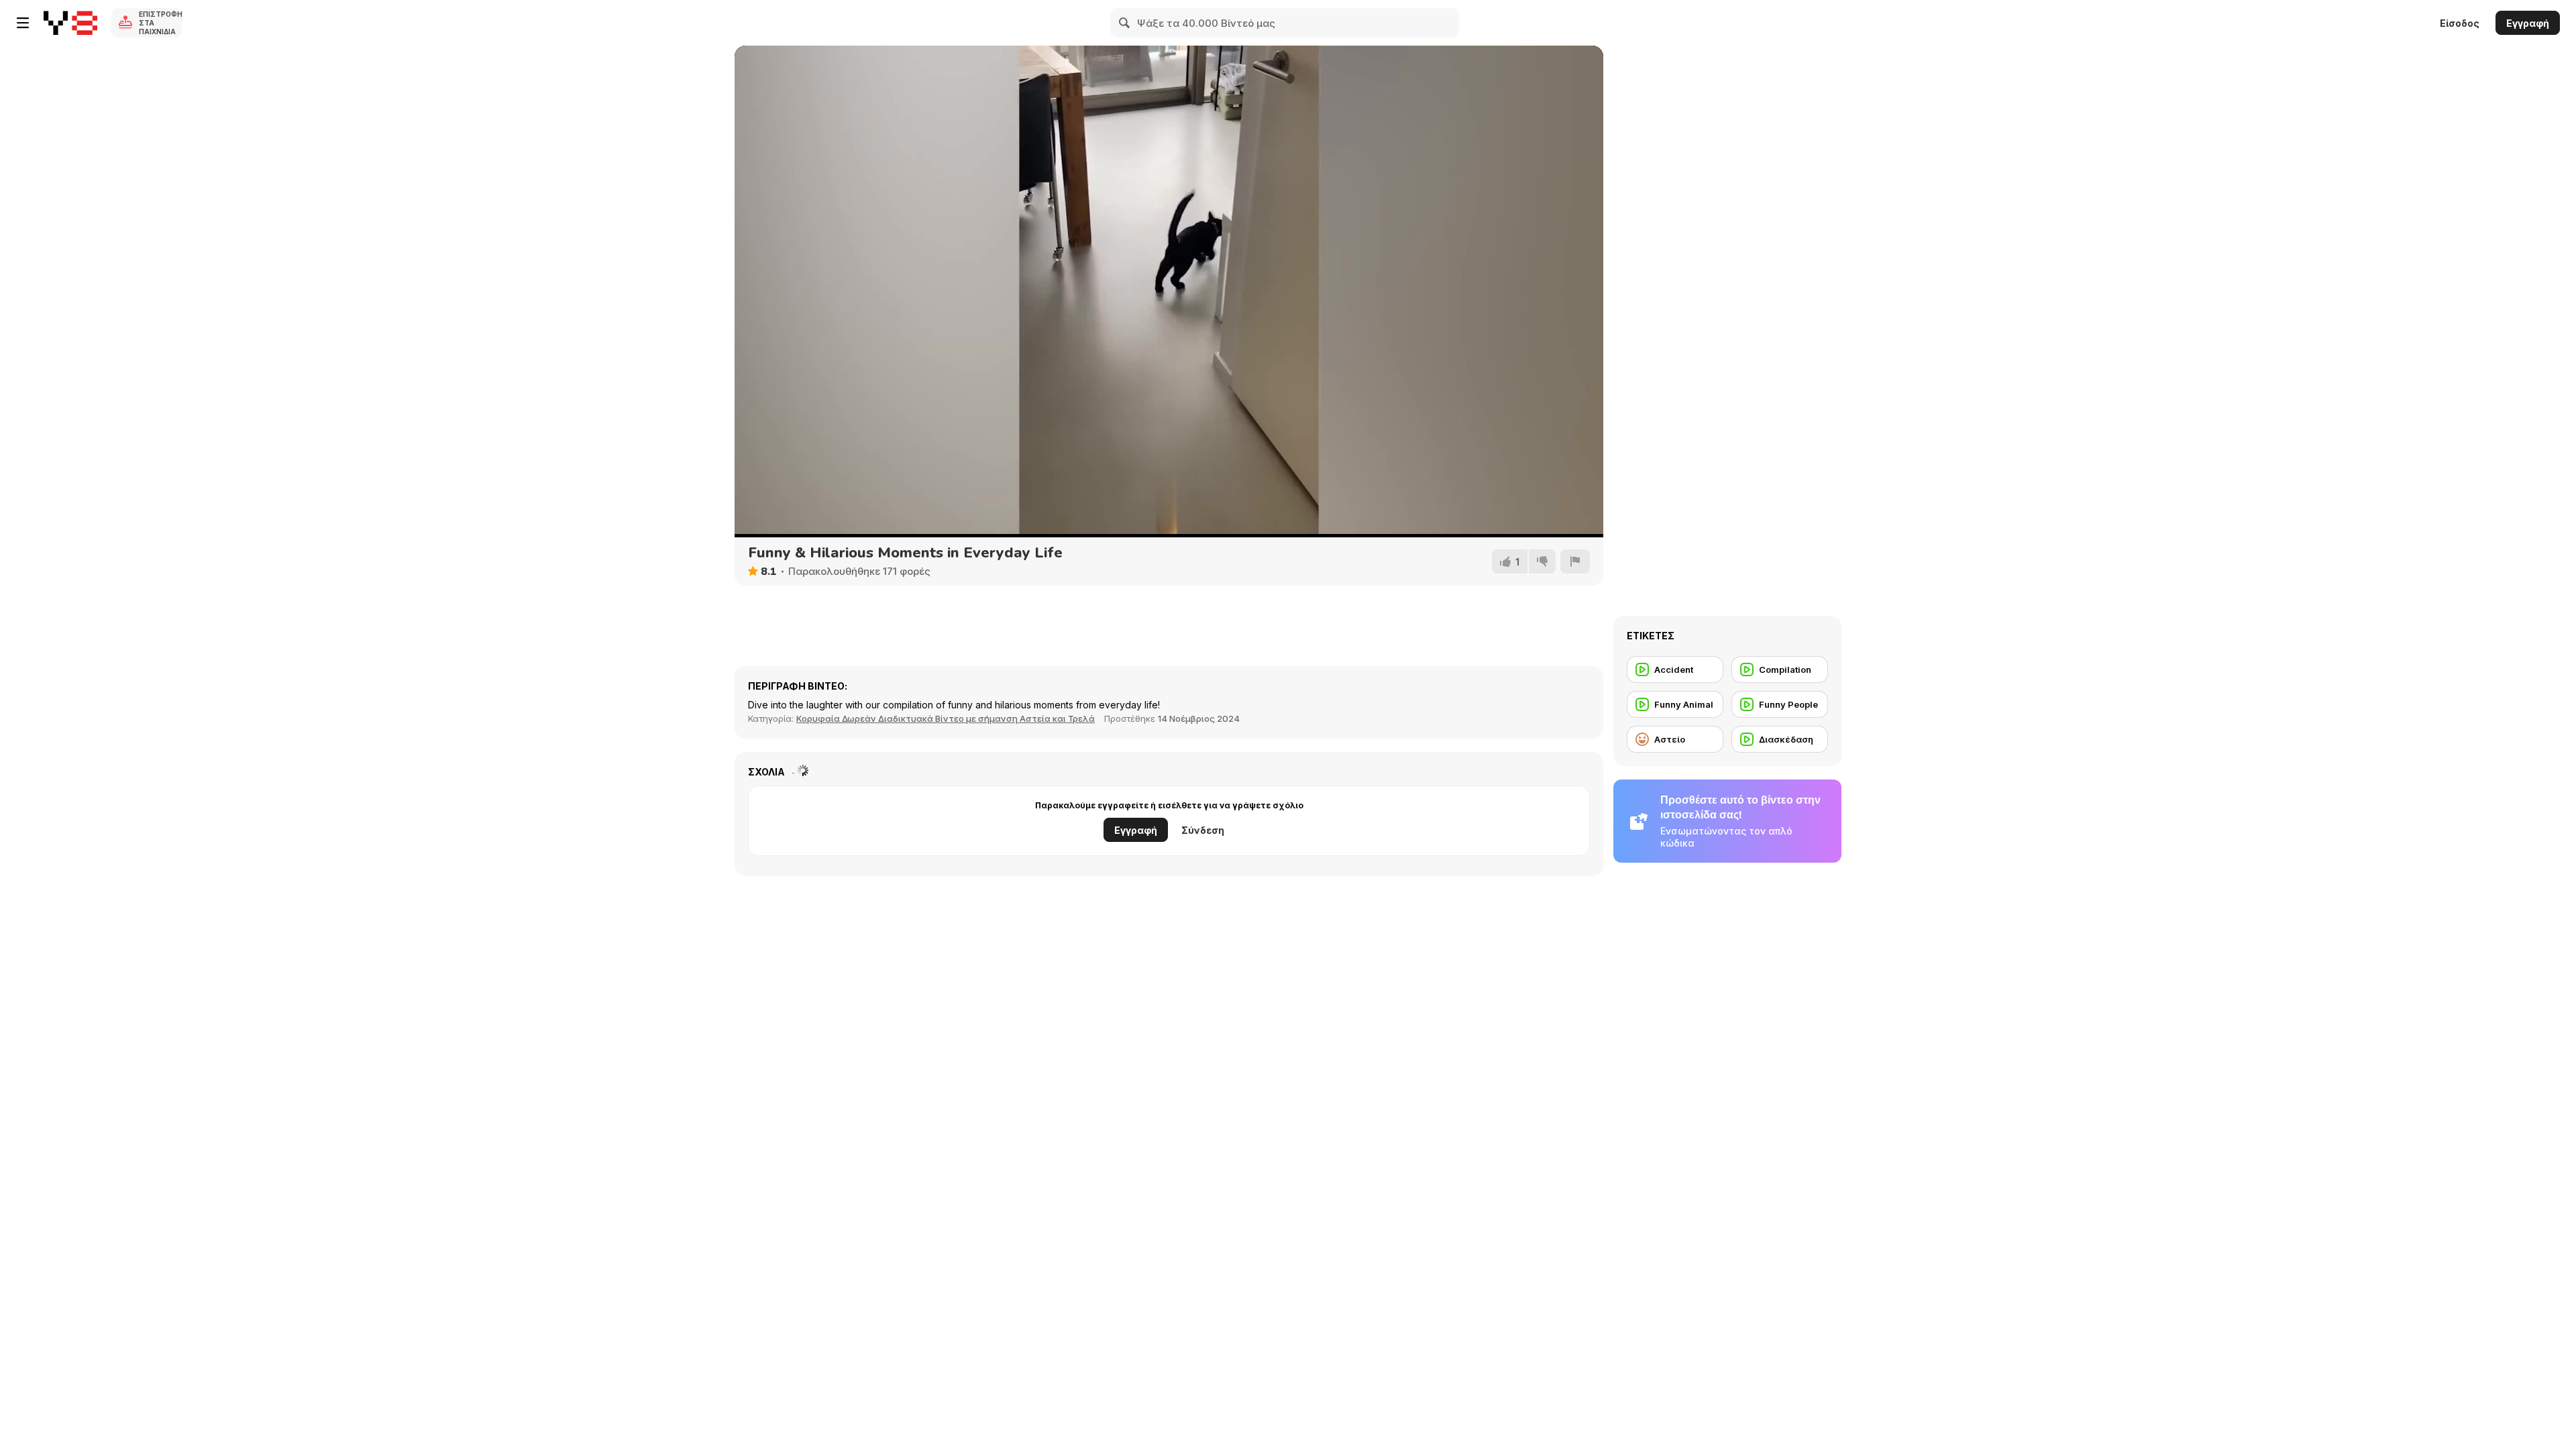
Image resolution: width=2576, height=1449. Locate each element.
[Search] (1125, 23)
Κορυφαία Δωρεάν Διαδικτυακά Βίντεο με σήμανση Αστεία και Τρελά (946, 718)
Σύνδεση (1203, 830)
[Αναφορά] (1575, 561)
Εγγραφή (2528, 23)
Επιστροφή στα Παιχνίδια (160, 23)
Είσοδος (2460, 23)
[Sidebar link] (23, 23)
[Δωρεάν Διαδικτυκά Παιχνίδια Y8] (70, 23)
